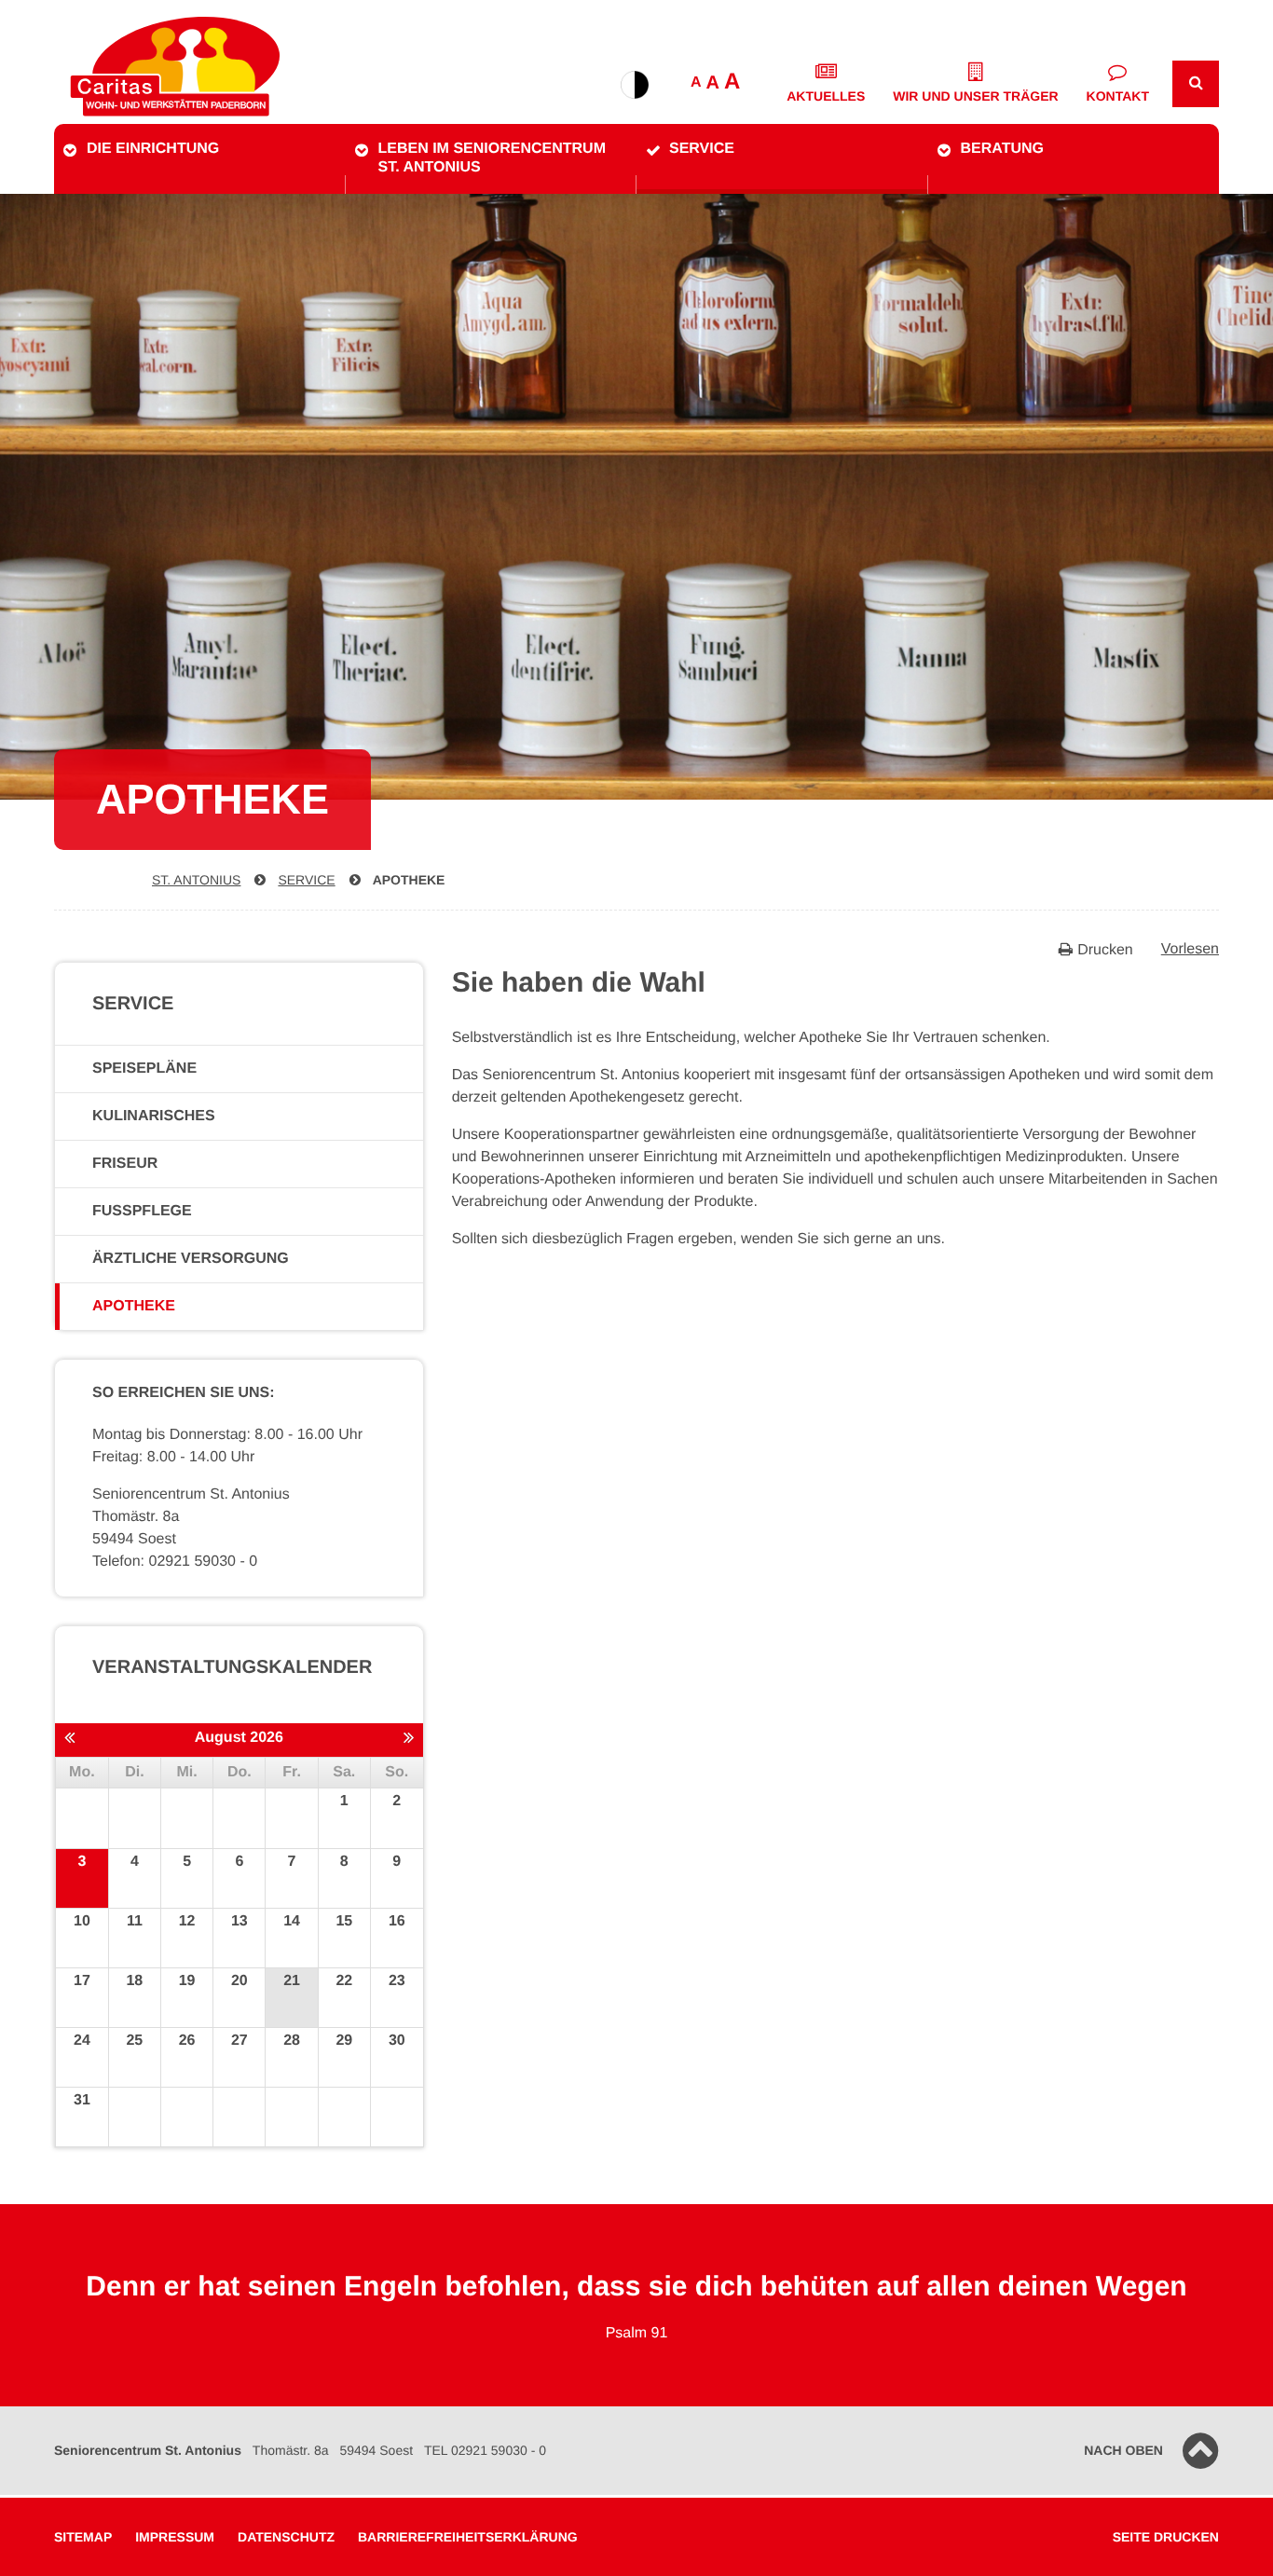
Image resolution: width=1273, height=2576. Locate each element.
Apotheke (409, 880)
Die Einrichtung (153, 149)
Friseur (125, 1164)
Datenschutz (286, 2537)
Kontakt (1118, 96)
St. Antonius (196, 880)
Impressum (175, 2537)
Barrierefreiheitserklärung (468, 2537)
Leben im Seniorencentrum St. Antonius (492, 158)
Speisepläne (144, 1069)
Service (702, 149)
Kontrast (635, 85)
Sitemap (83, 2537)
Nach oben (1123, 2450)
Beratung (1002, 149)
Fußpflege (142, 1211)
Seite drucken (1166, 2537)
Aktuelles (826, 96)
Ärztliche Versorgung (191, 1259)
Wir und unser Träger (975, 96)
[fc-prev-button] (69, 1739)
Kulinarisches (154, 1116)
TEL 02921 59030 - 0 (485, 2450)
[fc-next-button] (409, 1739)
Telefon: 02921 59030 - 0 (175, 1562)
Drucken (1105, 950)
